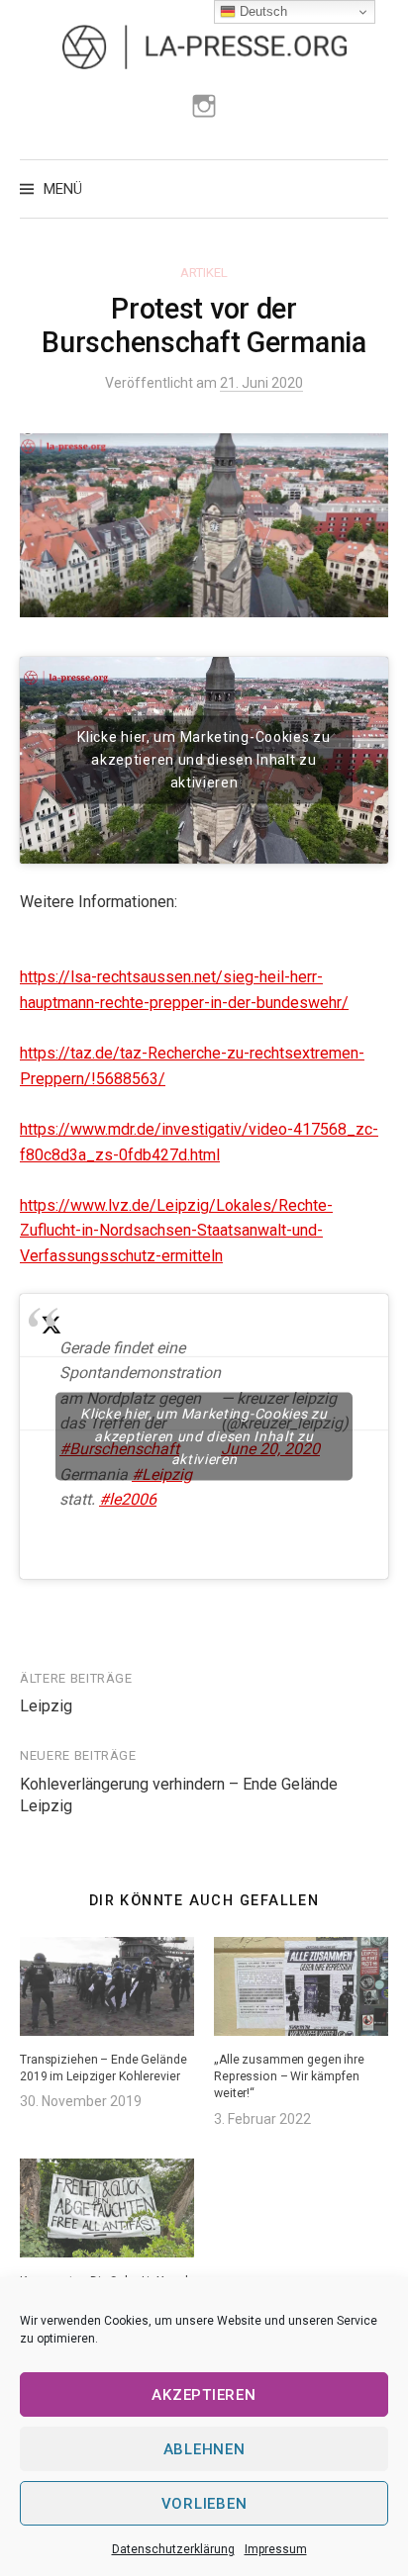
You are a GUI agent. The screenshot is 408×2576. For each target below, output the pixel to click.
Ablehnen (204, 2449)
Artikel (204, 273)
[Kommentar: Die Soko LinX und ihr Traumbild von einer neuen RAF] (107, 2208)
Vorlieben (204, 2504)
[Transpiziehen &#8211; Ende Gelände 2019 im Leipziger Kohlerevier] (107, 1987)
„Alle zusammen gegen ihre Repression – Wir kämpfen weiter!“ (289, 2076)
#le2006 (128, 1499)
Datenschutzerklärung (173, 2549)
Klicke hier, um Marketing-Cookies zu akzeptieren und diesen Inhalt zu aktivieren (204, 760)
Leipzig (46, 1706)
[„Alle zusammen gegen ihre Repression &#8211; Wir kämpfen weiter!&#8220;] (301, 1987)
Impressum (276, 2549)
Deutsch (261, 11)
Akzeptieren (204, 2395)
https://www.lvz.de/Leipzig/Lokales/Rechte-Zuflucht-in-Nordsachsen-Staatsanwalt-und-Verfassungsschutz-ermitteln (176, 1231)
